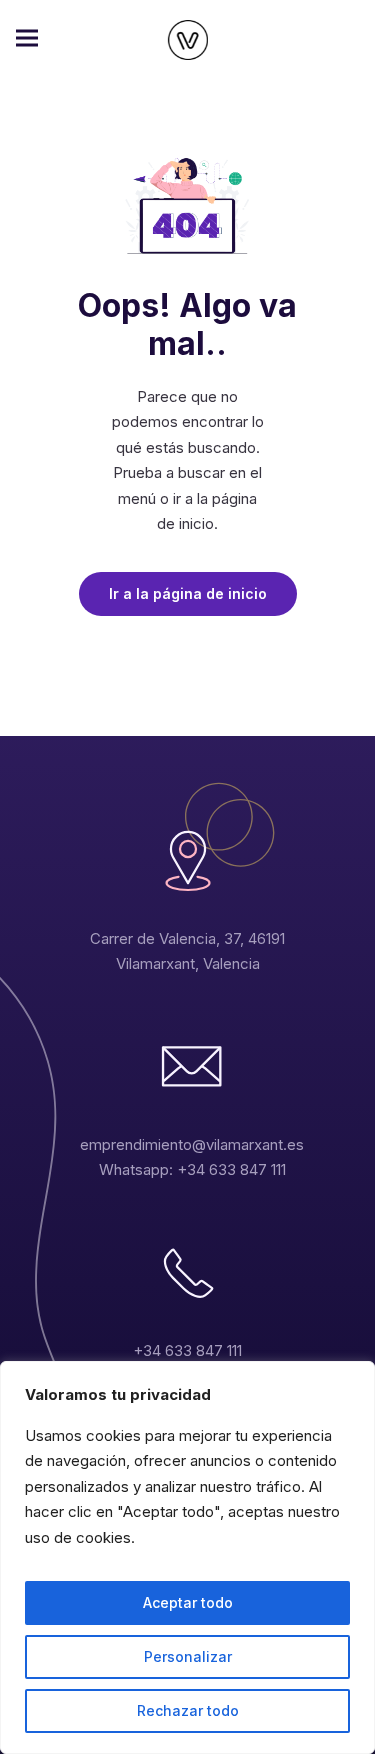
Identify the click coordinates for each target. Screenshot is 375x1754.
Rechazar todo (188, 1710)
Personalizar (188, 1656)
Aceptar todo (188, 1602)
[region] (187, 1557)
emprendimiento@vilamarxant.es (192, 1144)
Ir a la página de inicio (188, 593)
